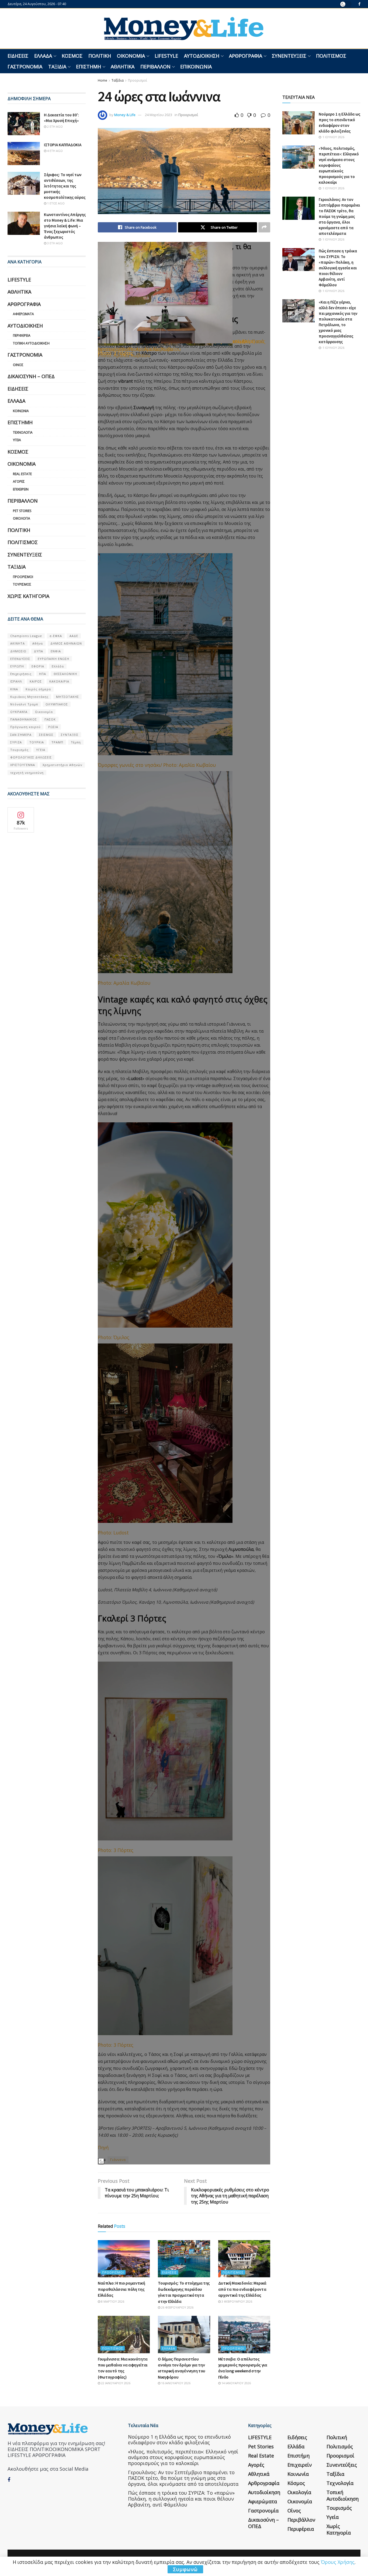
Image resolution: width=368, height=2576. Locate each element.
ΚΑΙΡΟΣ (36, 681)
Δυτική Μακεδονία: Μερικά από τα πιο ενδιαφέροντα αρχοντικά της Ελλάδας (242, 2289)
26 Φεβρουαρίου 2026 (177, 2307)
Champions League (26, 636)
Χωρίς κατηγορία (28, 596)
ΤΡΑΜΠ (57, 742)
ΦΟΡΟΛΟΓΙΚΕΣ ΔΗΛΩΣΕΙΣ (31, 757)
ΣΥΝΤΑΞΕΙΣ (70, 735)
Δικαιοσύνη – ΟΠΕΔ (31, 376)
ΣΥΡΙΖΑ (16, 742)
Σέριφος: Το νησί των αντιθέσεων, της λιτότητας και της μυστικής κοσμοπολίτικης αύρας (65, 186)
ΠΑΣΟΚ (50, 719)
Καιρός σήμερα (38, 689)
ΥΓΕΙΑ (41, 750)
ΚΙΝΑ (14, 689)
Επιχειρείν (21, 489)
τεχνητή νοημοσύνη (27, 773)
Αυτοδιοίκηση (202, 56)
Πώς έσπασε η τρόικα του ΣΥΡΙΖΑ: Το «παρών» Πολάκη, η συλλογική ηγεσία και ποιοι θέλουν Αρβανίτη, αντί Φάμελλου (338, 268)
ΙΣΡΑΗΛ (16, 681)
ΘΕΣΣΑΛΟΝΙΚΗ (65, 674)
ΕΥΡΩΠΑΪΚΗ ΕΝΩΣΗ (53, 659)
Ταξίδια (57, 67)
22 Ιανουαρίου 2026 (115, 2383)
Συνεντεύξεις (289, 56)
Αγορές (19, 481)
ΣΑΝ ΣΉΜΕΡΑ (21, 735)
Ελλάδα (43, 56)
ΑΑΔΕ (74, 636)
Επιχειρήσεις (21, 674)
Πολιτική (100, 56)
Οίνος (18, 365)
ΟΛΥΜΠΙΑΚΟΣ (57, 704)
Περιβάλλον (155, 67)
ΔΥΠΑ (39, 651)
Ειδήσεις (18, 56)
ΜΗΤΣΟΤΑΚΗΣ (67, 697)
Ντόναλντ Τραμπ (24, 704)
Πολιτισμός (331, 56)
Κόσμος (72, 56)
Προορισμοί (138, 80)
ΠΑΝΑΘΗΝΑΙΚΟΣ (24, 719)
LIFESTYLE (166, 56)
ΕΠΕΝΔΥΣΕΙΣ (20, 659)
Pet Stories (22, 511)
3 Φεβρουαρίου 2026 (236, 2301)
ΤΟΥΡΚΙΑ (37, 742)
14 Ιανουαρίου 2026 (236, 2383)
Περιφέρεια (22, 335)
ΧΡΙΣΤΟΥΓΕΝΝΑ (23, 765)
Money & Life (125, 115)
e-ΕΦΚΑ (56, 636)
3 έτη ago (55, 243)
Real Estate (22, 474)
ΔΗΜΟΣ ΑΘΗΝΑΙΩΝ (66, 643)
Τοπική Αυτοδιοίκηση (31, 343)
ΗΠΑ (43, 674)
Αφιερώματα (23, 314)
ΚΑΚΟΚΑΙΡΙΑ (59, 681)
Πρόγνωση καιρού (25, 727)
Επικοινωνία (196, 67)
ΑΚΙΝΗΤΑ (18, 643)
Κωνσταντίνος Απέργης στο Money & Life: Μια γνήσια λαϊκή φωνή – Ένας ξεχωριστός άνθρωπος (65, 226)
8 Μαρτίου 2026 (112, 2301)
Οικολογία (22, 518)
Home (103, 80)
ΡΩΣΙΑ (53, 727)
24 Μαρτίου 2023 (159, 115)
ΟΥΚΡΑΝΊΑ (19, 712)
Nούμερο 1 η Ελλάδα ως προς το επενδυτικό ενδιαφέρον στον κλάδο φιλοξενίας (179, 2440)
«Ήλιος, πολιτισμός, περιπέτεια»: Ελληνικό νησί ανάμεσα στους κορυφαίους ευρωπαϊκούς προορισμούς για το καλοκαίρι (339, 165)
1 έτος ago (55, 203)
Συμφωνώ (185, 2569)
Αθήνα (38, 643)
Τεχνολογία (23, 432)
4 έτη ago (55, 151)
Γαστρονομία (25, 67)
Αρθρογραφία (246, 56)
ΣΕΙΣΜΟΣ (46, 735)
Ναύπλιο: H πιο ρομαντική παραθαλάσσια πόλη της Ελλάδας (121, 2289)
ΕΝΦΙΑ (56, 651)
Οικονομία (131, 56)
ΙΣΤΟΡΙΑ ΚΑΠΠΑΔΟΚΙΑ (63, 145)
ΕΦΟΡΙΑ (38, 666)
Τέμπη (76, 742)
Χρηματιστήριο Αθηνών (62, 765)
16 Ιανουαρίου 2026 (175, 2383)
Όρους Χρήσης (338, 2562)
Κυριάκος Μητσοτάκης (29, 697)
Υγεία (17, 440)
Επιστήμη (88, 67)
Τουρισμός (22, 584)
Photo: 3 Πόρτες (116, 353)
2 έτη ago (55, 126)
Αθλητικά (123, 67)
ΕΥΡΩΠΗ (17, 666)
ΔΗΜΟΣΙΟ (18, 651)
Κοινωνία (21, 411)
